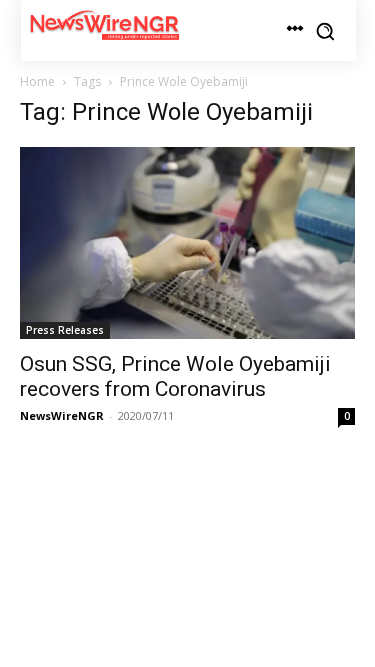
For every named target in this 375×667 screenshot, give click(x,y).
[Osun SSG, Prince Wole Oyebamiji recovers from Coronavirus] (187, 243)
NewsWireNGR (62, 415)
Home (37, 81)
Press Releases (65, 330)
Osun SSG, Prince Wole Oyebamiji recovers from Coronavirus (175, 376)
